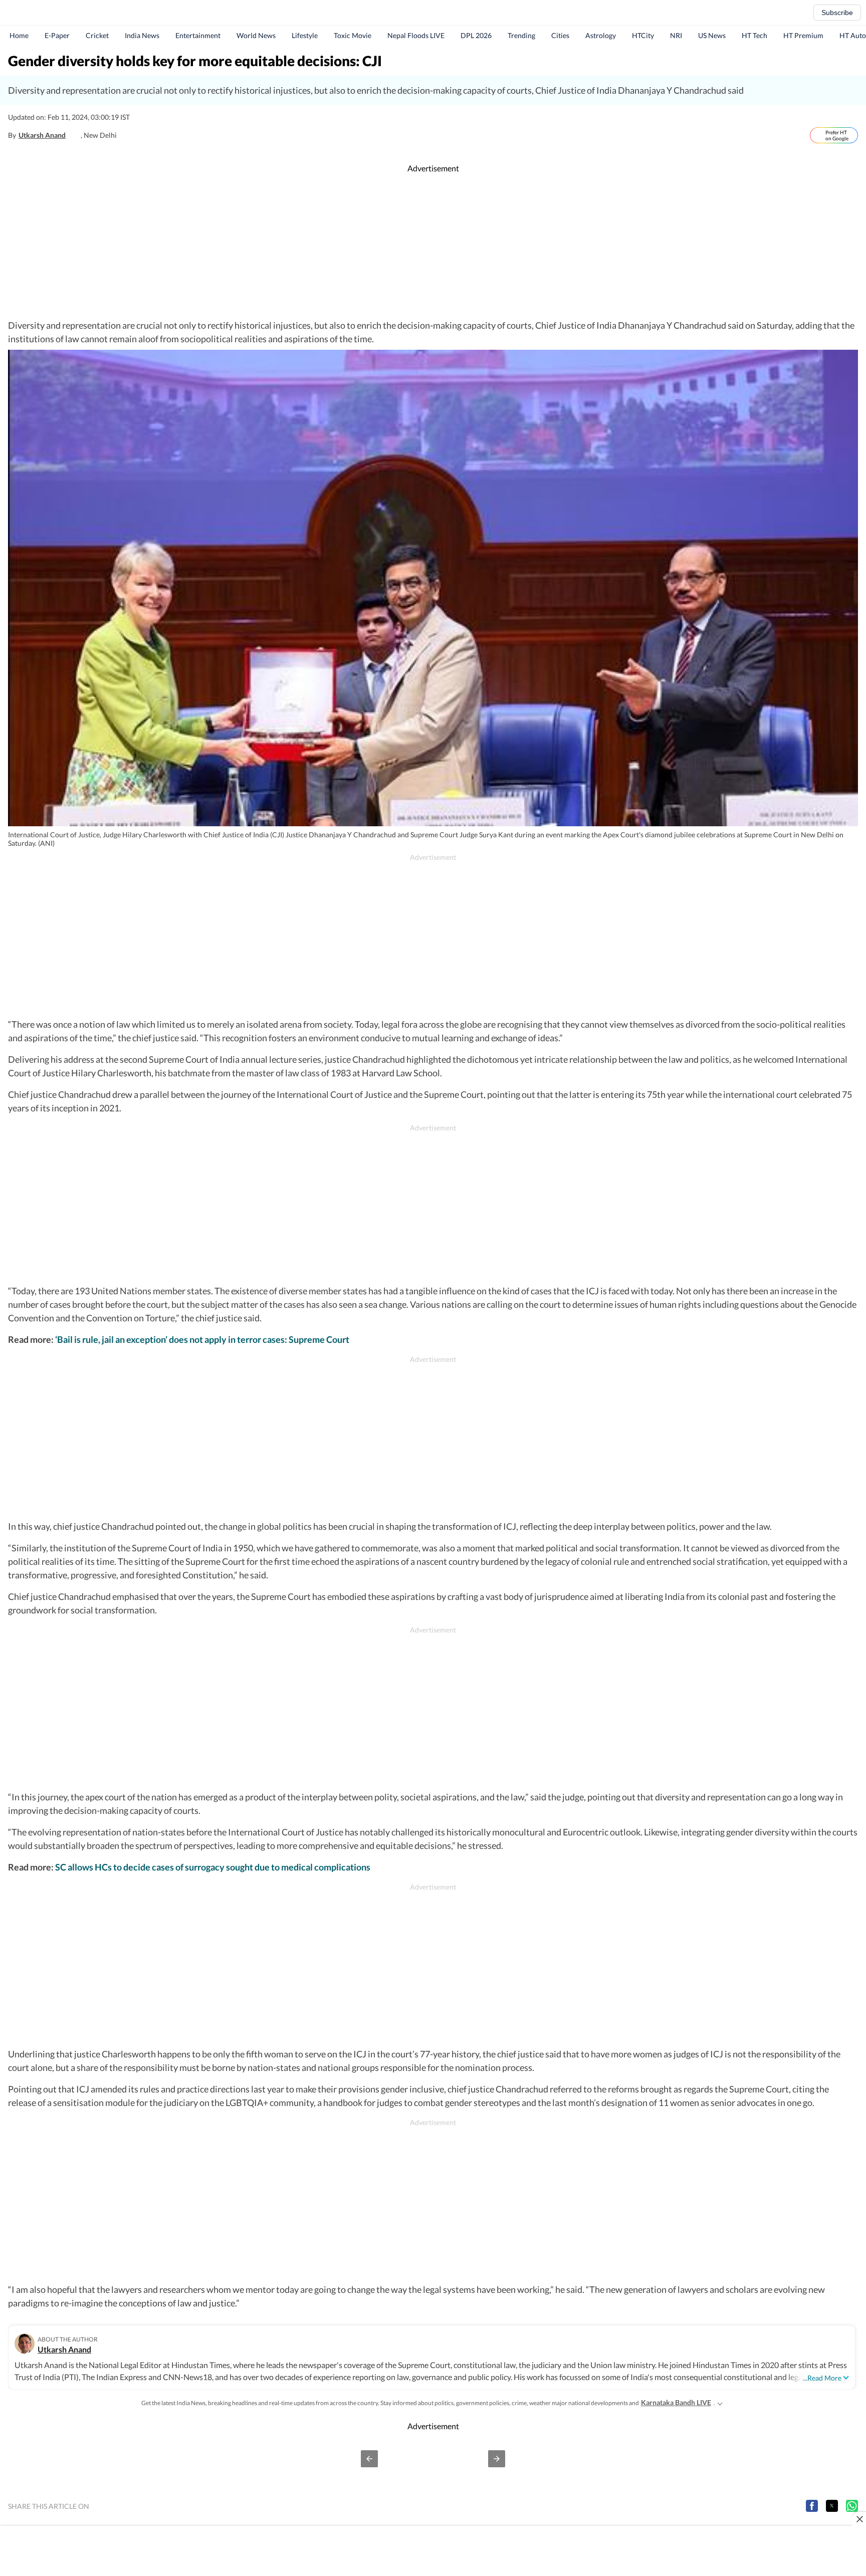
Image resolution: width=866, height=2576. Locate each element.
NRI (676, 35)
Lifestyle (305, 35)
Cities (560, 35)
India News (142, 35)
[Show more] (720, 2403)
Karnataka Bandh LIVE (676, 2402)
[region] (433, 247)
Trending (521, 35)
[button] (369, 2459)
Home (19, 35)
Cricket (97, 35)
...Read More (822, 2378)
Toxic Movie (353, 35)
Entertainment (198, 35)
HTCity (643, 35)
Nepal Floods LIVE (416, 35)
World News (256, 35)
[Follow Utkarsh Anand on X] (76, 135)
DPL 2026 (476, 35)
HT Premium (803, 35)
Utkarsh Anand (42, 135)
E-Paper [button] (57, 35)
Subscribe (837, 13)
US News (712, 35)
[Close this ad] (859, 2519)
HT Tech (754, 35)
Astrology (601, 35)
